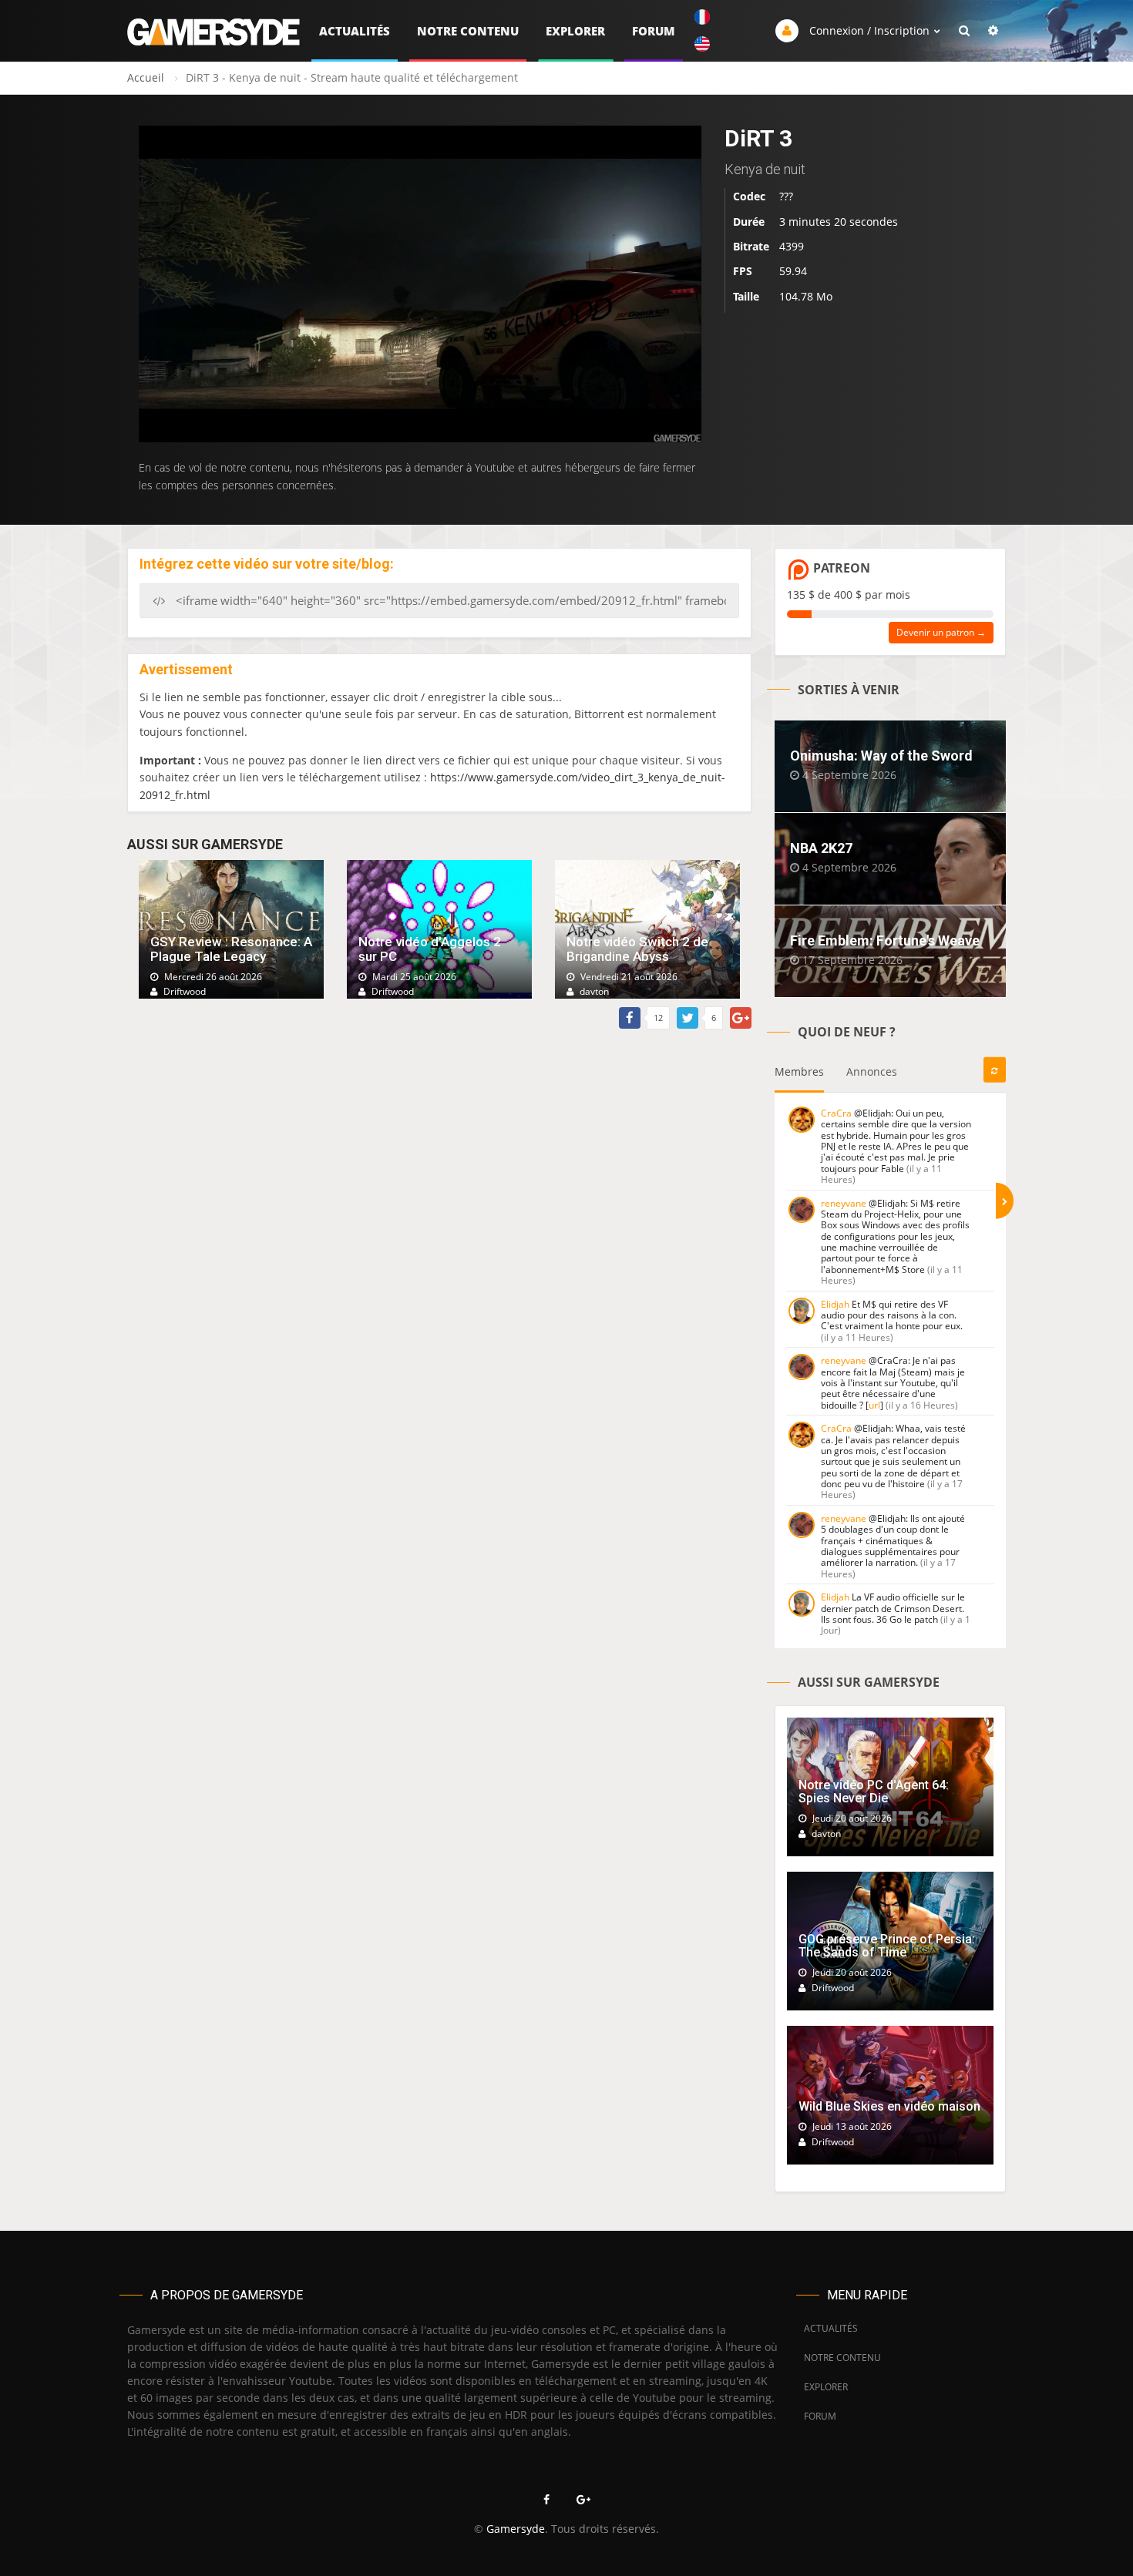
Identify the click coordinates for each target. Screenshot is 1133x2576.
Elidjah (835, 1304)
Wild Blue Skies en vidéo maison (889, 2106)
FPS (743, 272)
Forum (654, 31)
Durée (749, 222)
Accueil (146, 77)
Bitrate (751, 246)
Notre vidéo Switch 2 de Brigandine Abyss (637, 949)
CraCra (836, 1113)
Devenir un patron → (941, 632)
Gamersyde (516, 2529)
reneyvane (844, 1203)
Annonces (872, 1071)
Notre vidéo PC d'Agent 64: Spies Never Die (874, 1792)
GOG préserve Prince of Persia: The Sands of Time (887, 1946)
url (874, 1405)
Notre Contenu (468, 31)
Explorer (575, 31)
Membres (799, 1071)
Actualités (355, 31)
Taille (746, 296)
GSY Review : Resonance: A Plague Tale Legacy (231, 949)
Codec (749, 196)
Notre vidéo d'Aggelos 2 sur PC (430, 949)
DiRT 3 (758, 138)
